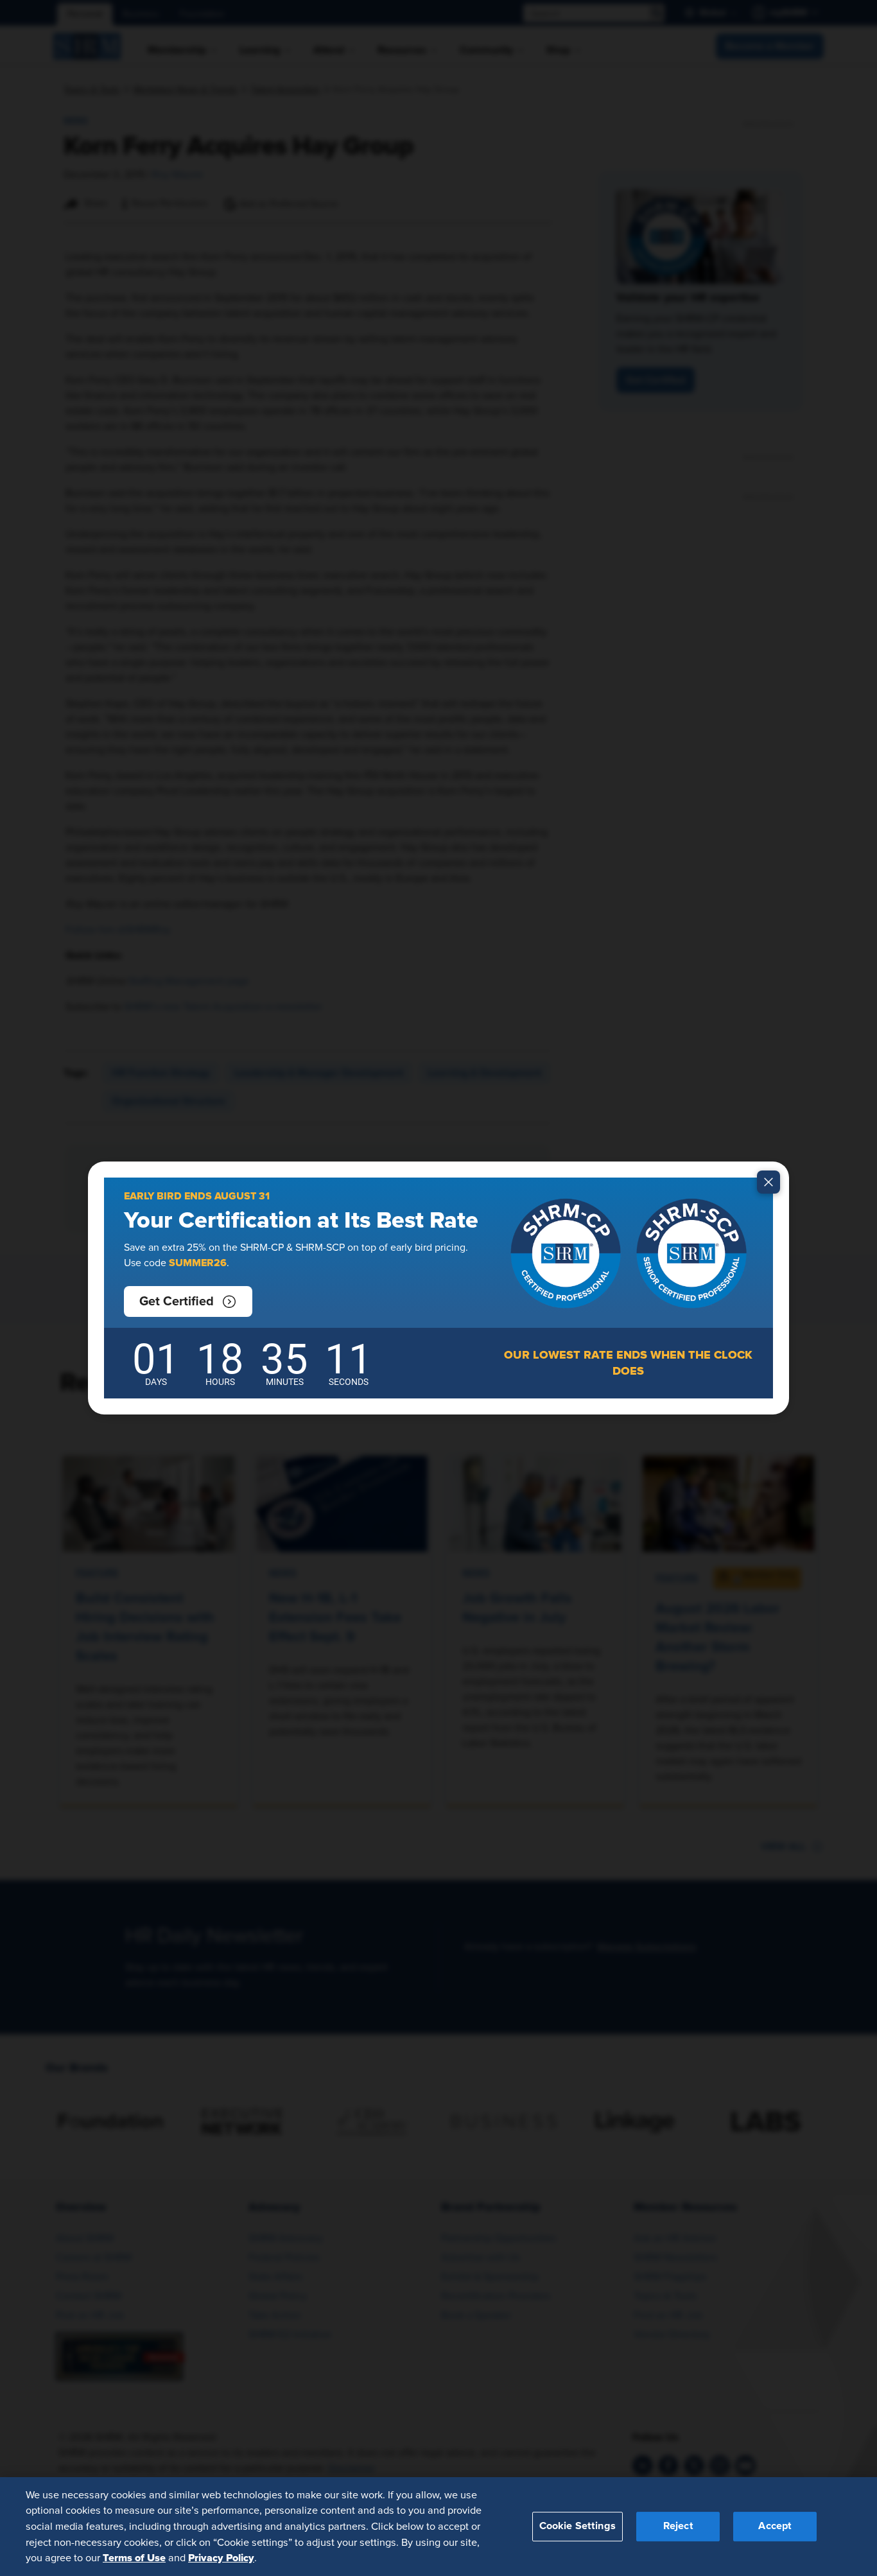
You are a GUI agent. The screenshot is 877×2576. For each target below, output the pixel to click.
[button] (188, 1301)
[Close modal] (768, 1182)
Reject (678, 2526)
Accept (775, 2526)
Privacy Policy (221, 2557)
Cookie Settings (577, 2526)
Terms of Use (134, 2557)
